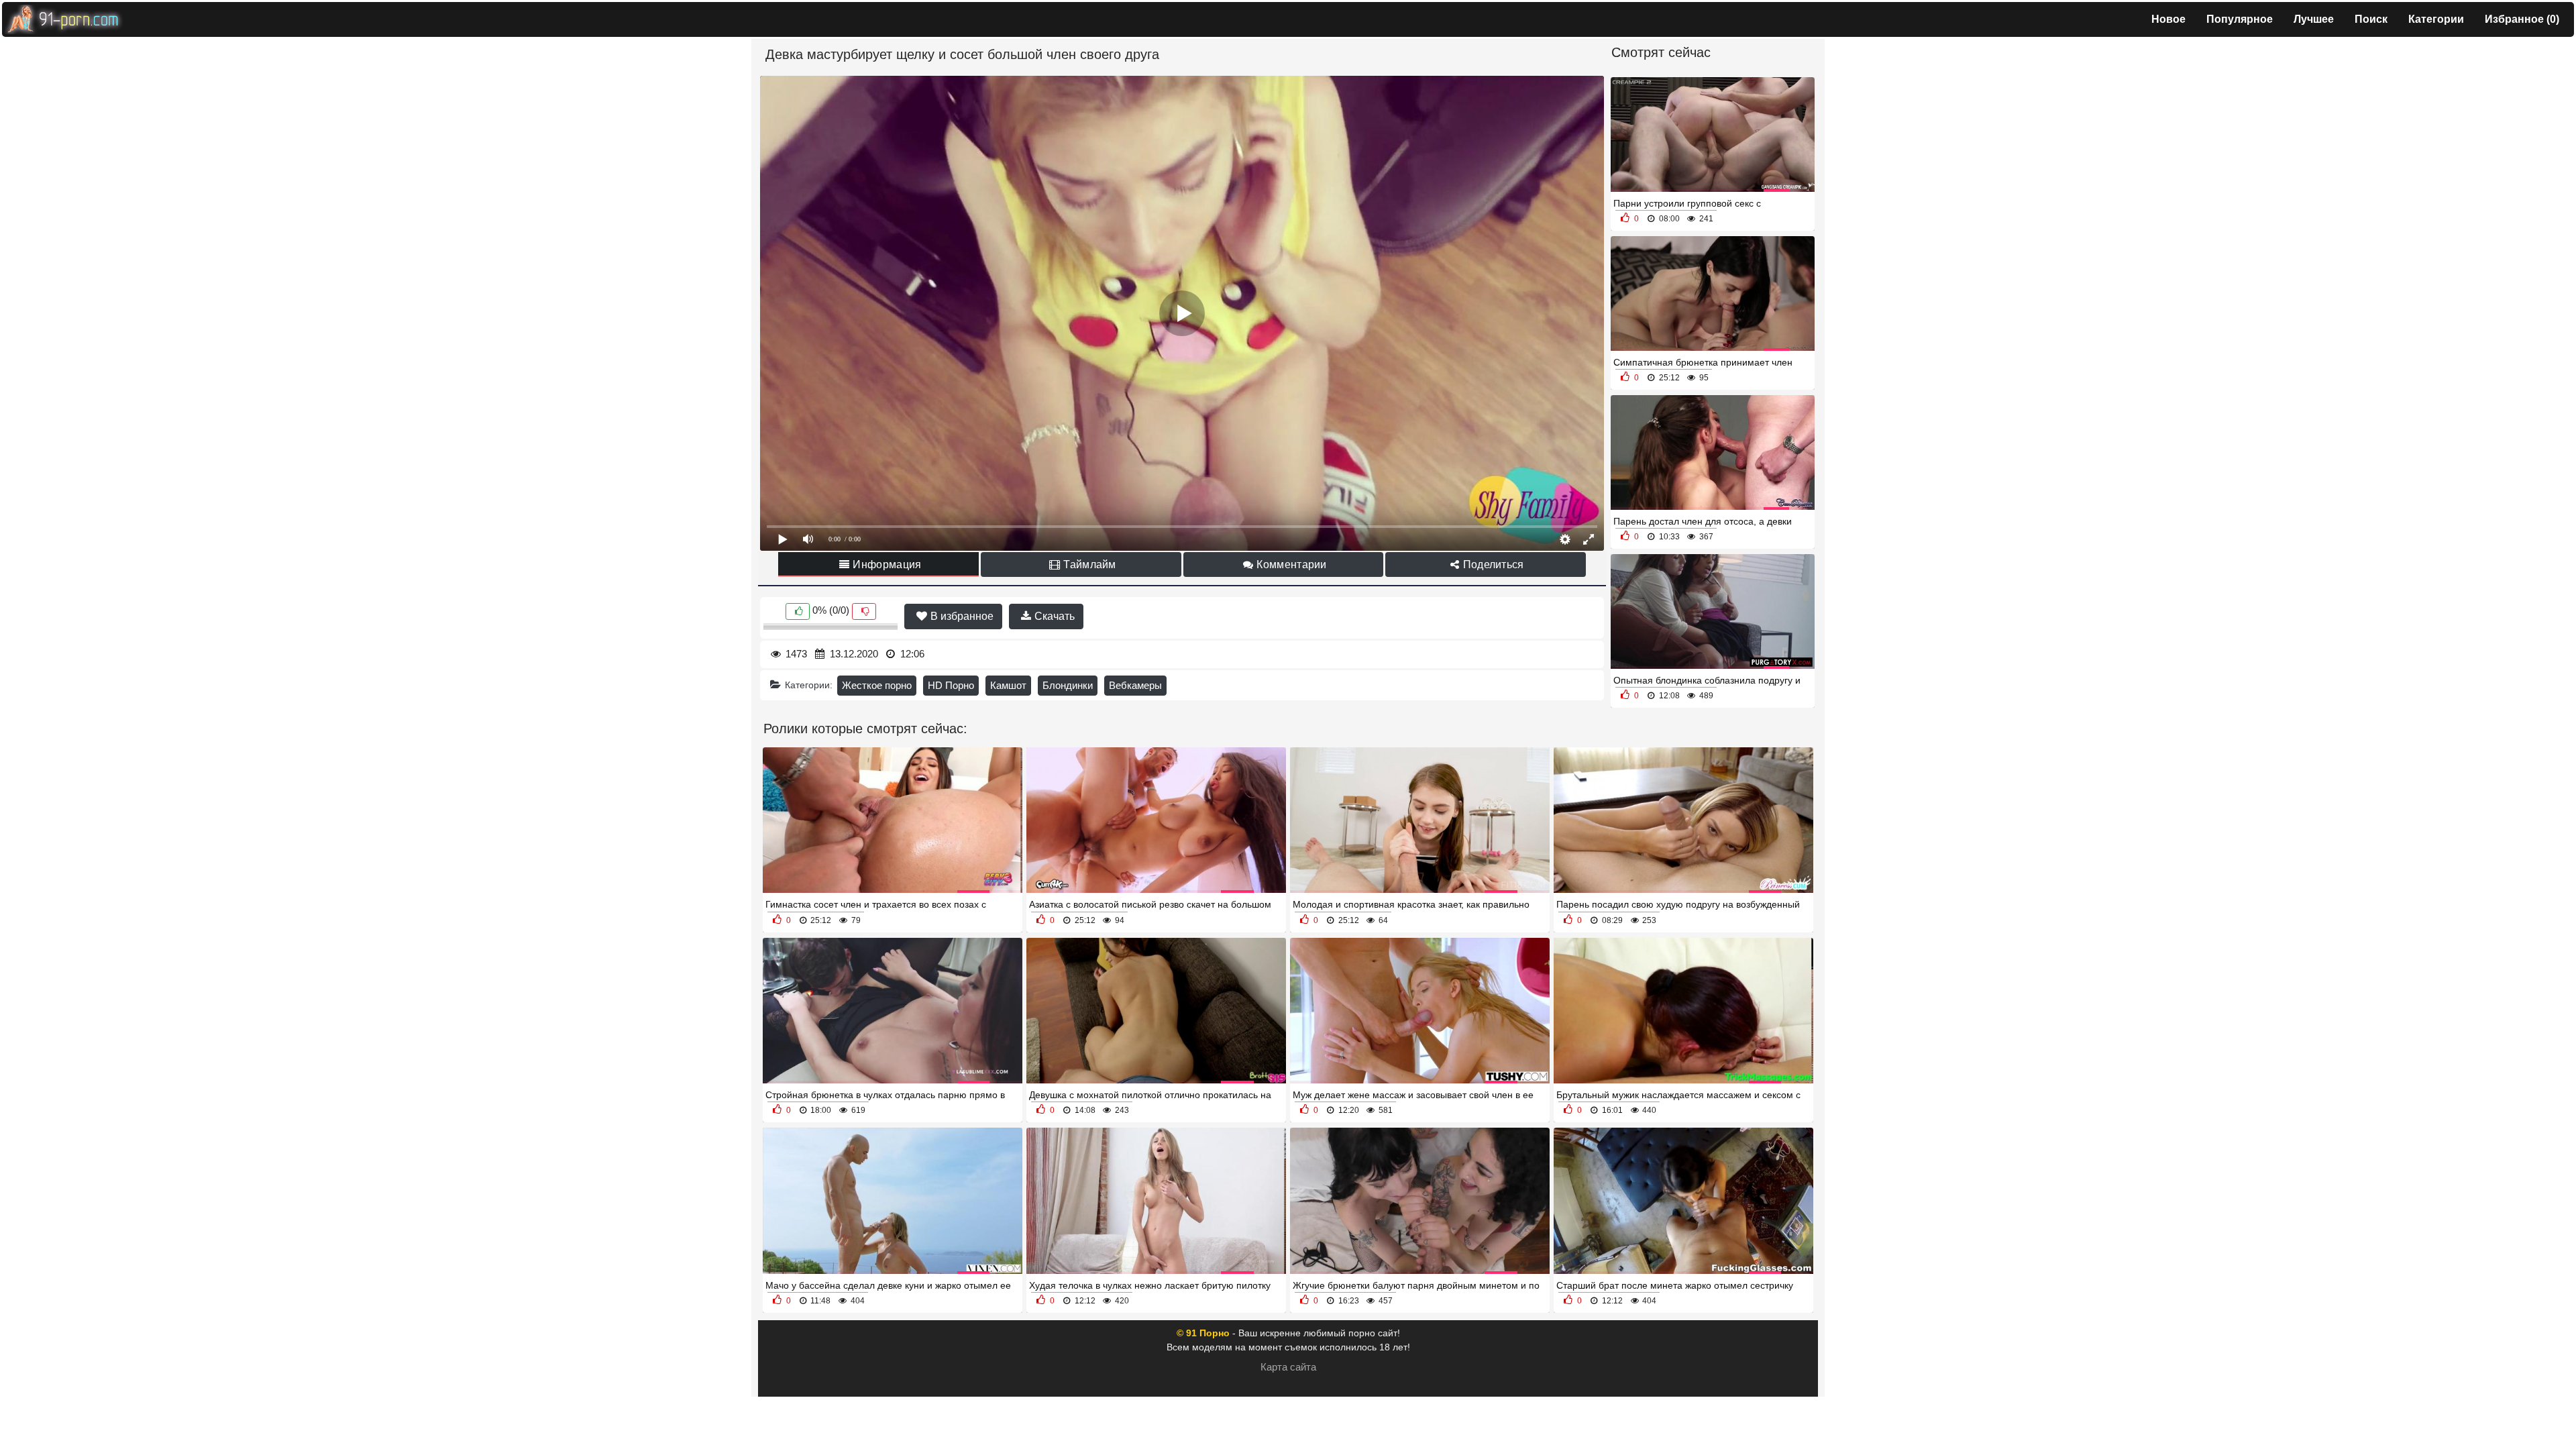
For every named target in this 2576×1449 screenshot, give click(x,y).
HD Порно (951, 685)
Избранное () (2522, 19)
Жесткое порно (877, 685)
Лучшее (2314, 19)
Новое (2168, 19)
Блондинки (1068, 685)
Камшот (1008, 685)
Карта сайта (1288, 1367)
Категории (2436, 19)
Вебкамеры (1135, 685)
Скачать (1053, 616)
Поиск (2371, 19)
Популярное (2240, 19)
